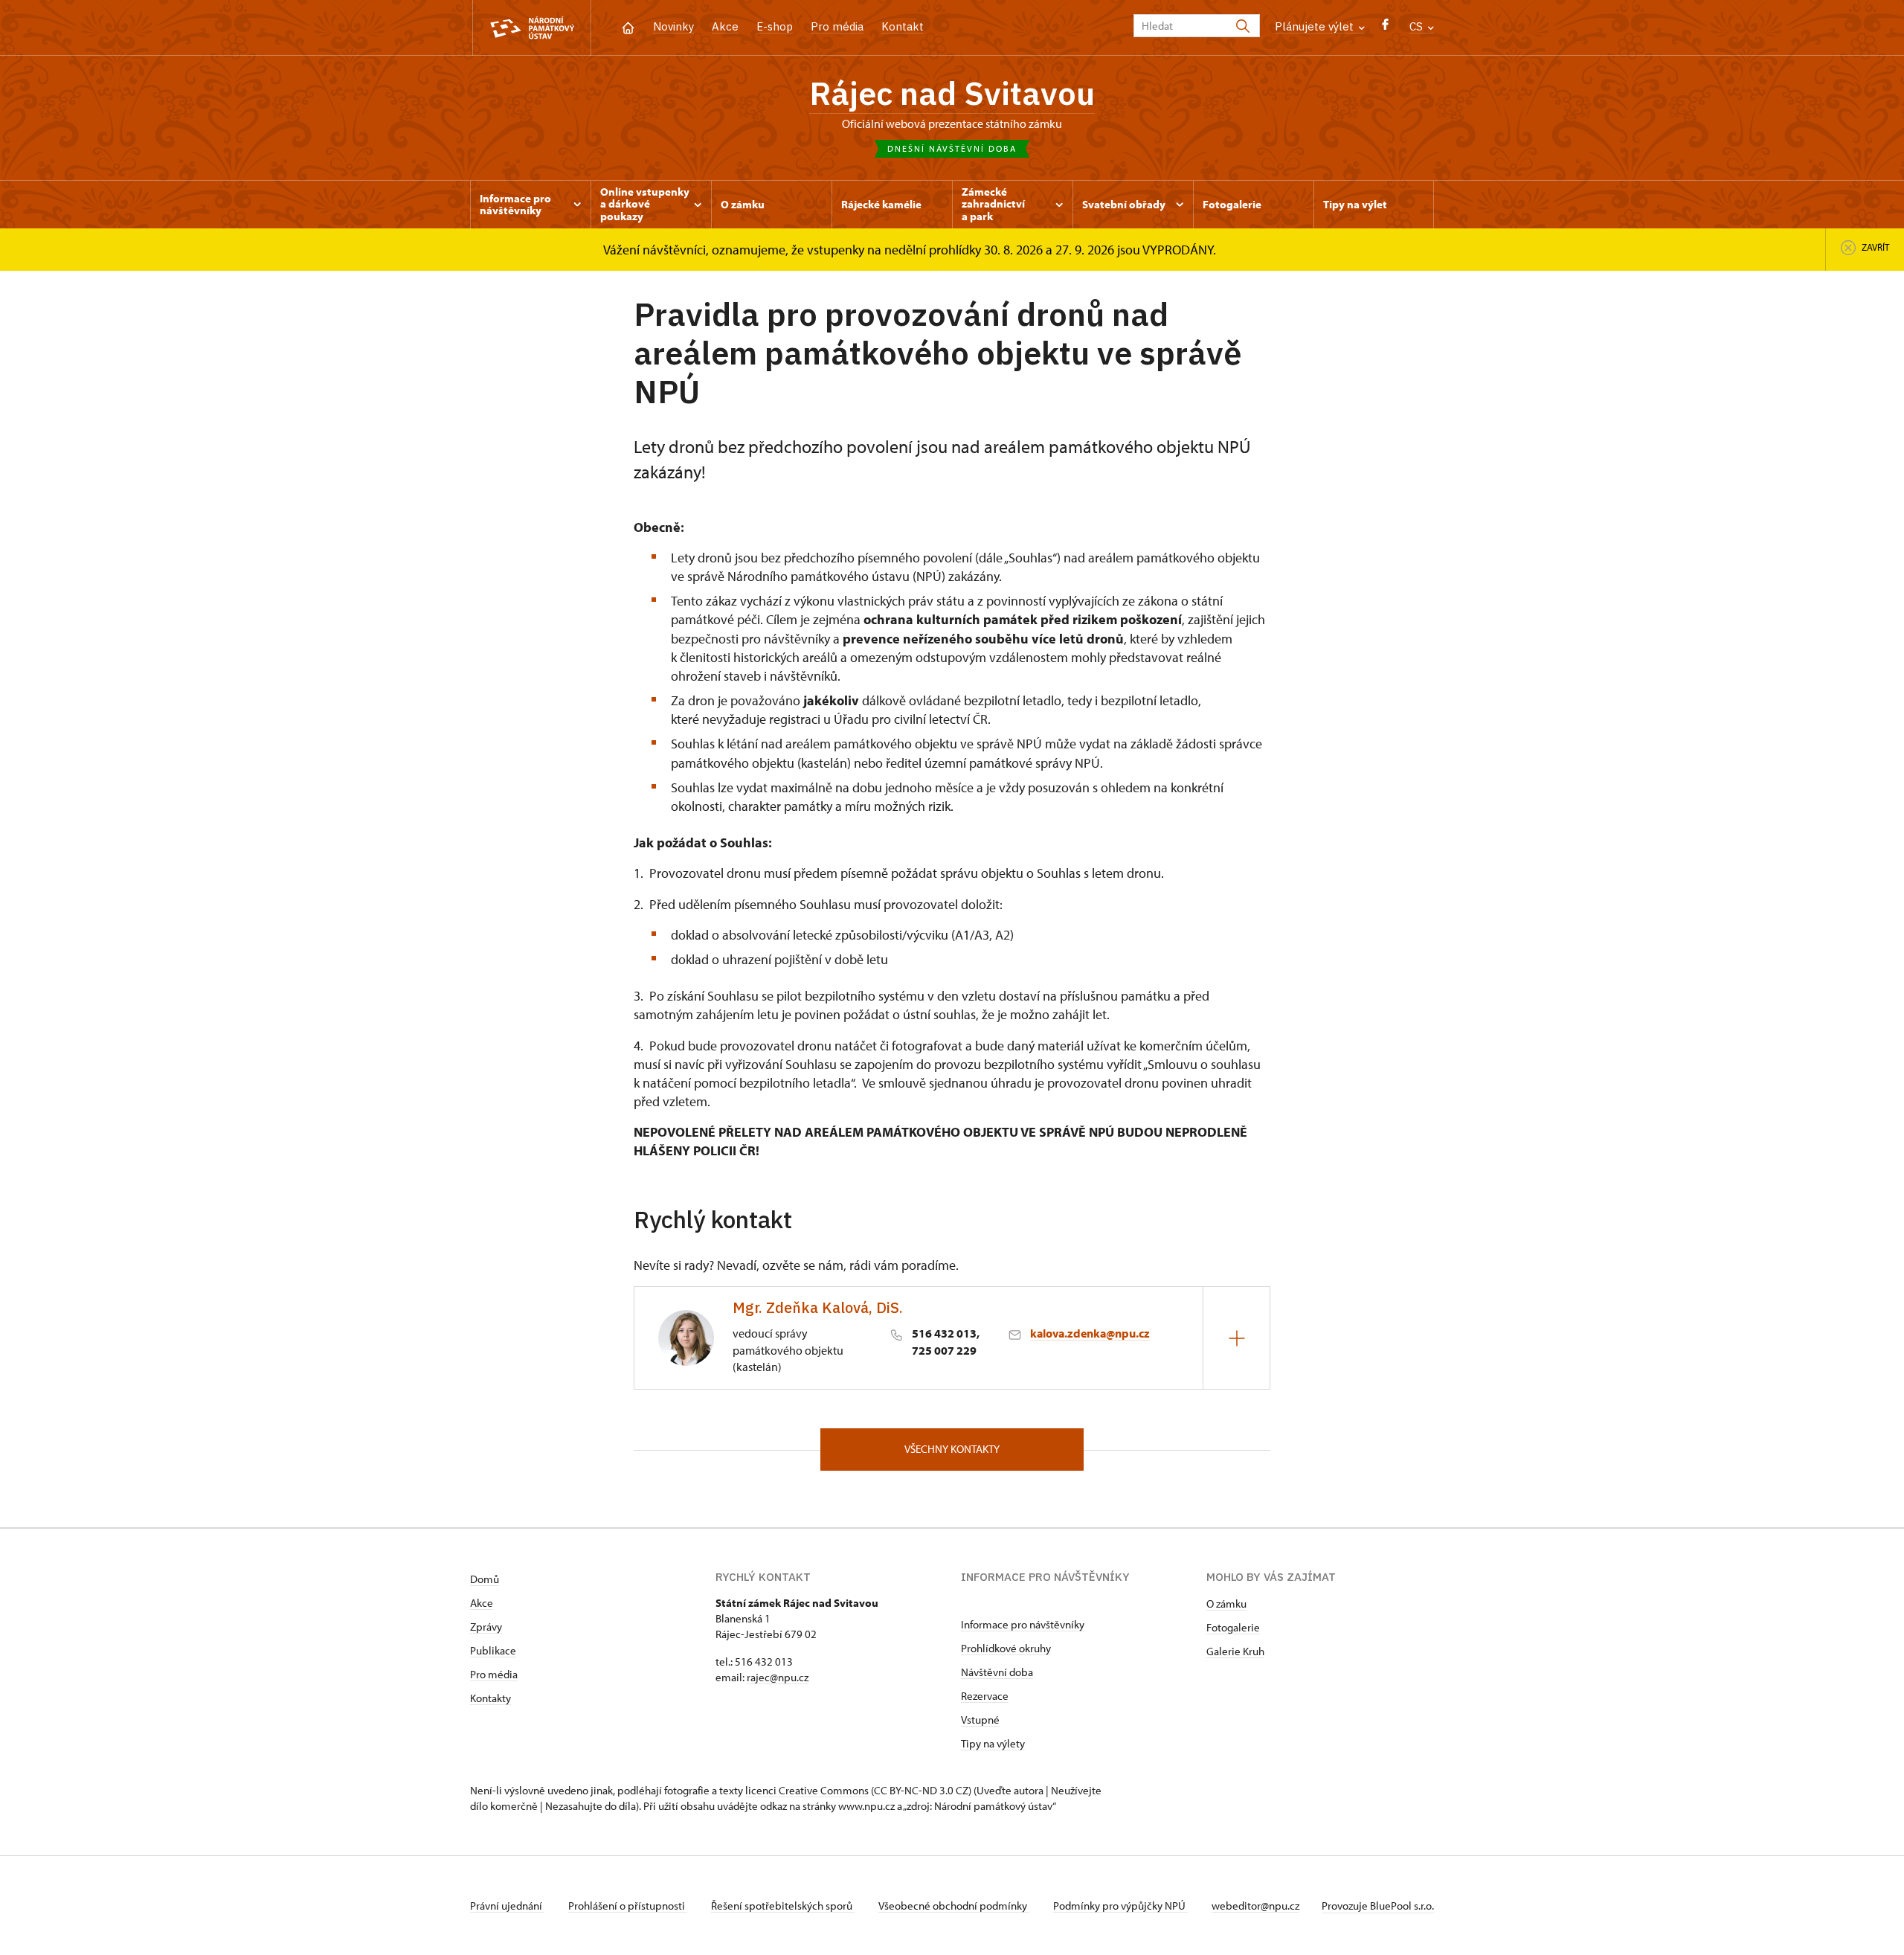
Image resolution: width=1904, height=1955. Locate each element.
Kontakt (903, 26)
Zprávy (486, 1627)
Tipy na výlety (993, 1743)
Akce (725, 26)
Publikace (493, 1650)
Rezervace (985, 1696)
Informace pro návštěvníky (1023, 1624)
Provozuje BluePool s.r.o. (1378, 1906)
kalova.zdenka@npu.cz (1090, 1333)
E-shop (775, 26)
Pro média (837, 26)
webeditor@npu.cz (1255, 1906)
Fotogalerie (1233, 1627)
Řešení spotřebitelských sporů (783, 1906)
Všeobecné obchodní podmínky (954, 1906)
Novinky (673, 26)
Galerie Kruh (1235, 1651)
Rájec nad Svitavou (952, 93)
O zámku (1226, 1604)
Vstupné (980, 1720)
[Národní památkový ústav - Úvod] (532, 28)
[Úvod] (628, 26)
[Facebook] (1385, 28)
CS (1418, 26)
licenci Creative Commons (807, 1790)
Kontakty (491, 1698)
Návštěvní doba (997, 1672)
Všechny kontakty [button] (952, 1449)
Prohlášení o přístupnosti (628, 1906)
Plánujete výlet (1316, 26)
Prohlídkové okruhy (1006, 1648)
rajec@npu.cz (778, 1677)
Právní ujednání (507, 1906)
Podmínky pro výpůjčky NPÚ (1120, 1906)
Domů (485, 1579)
